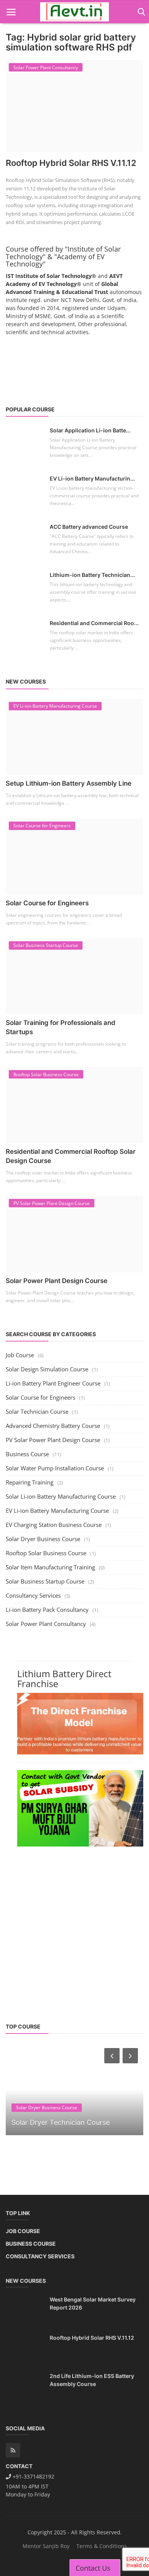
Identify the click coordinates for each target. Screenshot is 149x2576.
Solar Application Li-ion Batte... (90, 430)
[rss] (13, 2450)
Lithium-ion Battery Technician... (92, 575)
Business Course (27, 1454)
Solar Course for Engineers (47, 903)
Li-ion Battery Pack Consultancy (47, 1610)
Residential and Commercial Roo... (94, 623)
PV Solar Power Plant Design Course (53, 1440)
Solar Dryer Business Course (43, 1539)
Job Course (20, 1355)
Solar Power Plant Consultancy (46, 1624)
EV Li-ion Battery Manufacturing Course (57, 1511)
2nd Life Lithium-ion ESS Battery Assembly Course (92, 2380)
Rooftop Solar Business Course (46, 1553)
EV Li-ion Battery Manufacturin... (92, 478)
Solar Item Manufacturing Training (50, 1567)
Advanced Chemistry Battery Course (53, 1426)
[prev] (111, 2056)
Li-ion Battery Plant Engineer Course (53, 1383)
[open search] (140, 12)
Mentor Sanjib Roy (46, 2546)
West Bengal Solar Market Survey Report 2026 (93, 2303)
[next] (131, 2056)
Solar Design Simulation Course (47, 1369)
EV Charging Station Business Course (54, 1525)
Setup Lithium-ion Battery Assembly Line (69, 783)
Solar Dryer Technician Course (61, 2122)
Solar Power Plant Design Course (57, 1281)
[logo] (74, 12)
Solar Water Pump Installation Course (55, 1468)
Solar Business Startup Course (45, 1581)
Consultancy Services (33, 1595)
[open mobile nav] (11, 12)
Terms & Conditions (102, 2546)
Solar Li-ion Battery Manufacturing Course (61, 1496)
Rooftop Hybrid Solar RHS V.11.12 (71, 163)
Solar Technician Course (37, 1411)
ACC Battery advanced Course (89, 527)
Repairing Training (30, 1482)
